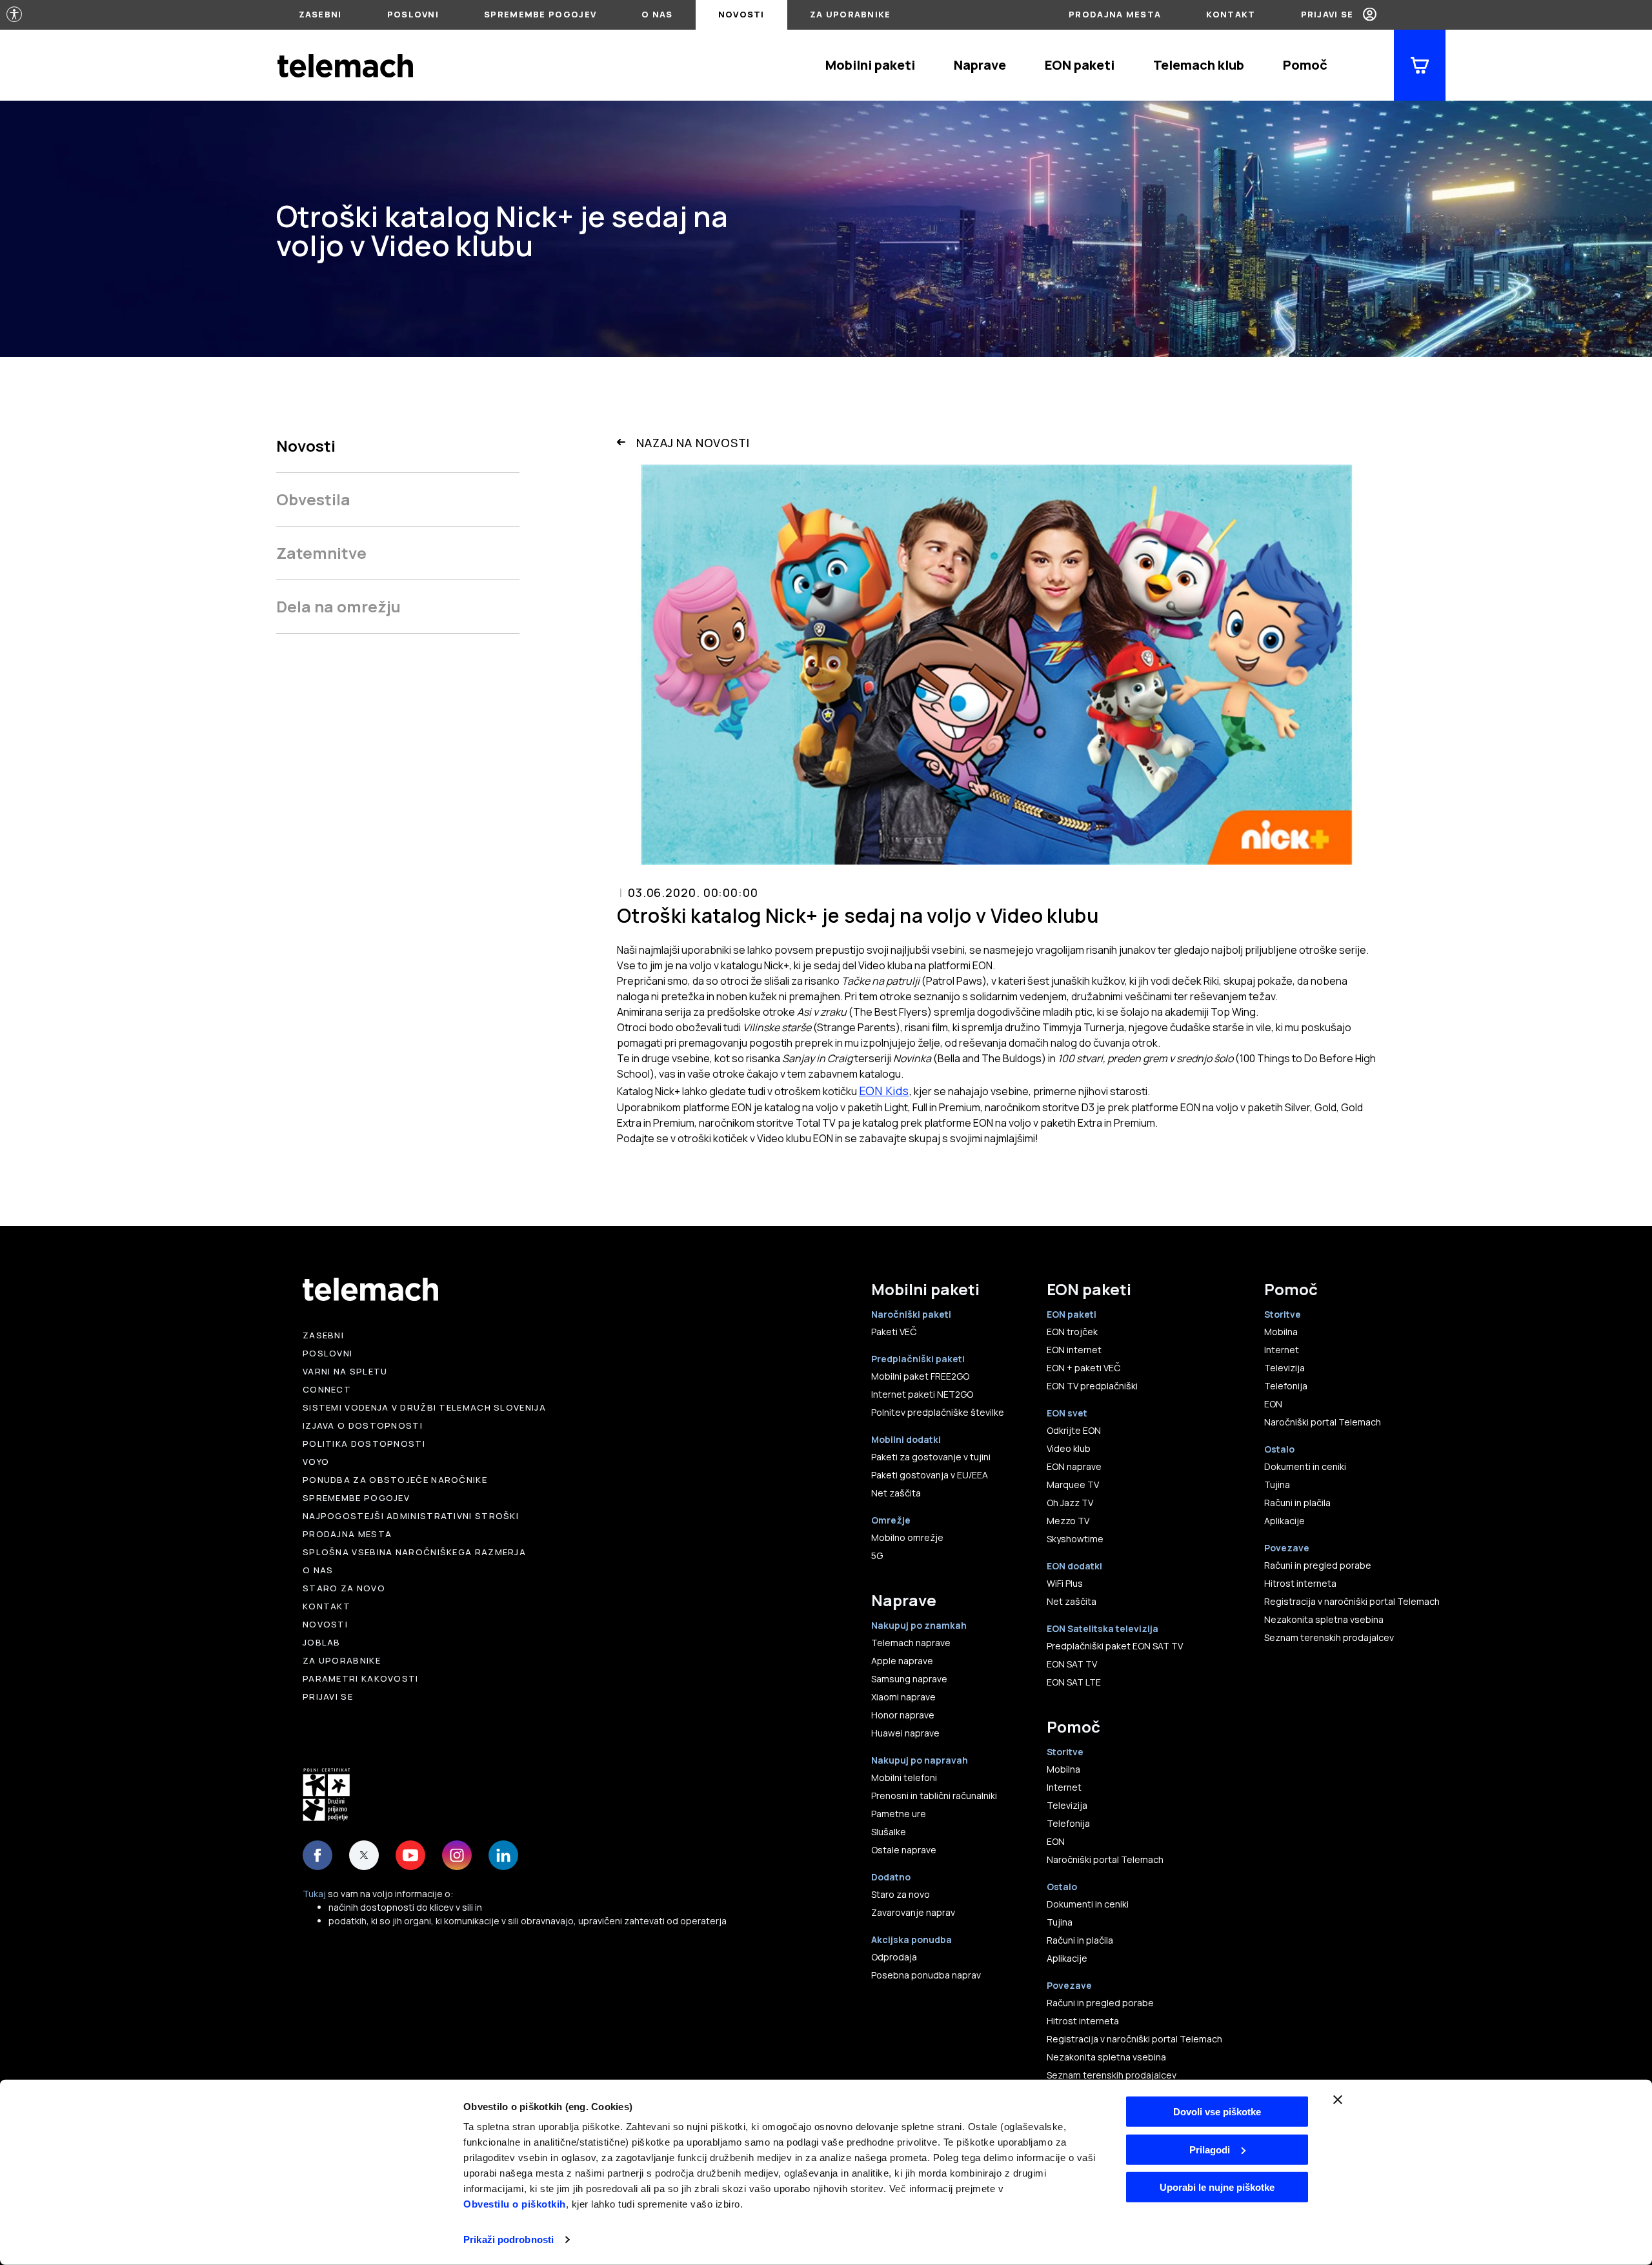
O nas (657, 14)
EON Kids (884, 1091)
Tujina (1060, 1922)
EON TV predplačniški (1092, 1386)
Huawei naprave (905, 1733)
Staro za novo (344, 1588)
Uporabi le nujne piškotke (1217, 2187)
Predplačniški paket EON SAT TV (1115, 1646)
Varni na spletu (345, 1371)
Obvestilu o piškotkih (515, 2204)
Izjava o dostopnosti (363, 1425)
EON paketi (1080, 65)
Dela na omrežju (338, 606)
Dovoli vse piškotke (1217, 2112)
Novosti (741, 14)
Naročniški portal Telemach (1105, 1859)
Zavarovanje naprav (913, 1912)
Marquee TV (1073, 1485)
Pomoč (1305, 65)
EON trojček (1072, 1332)
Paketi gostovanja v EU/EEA (930, 1475)
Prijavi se (1327, 14)
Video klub (1069, 1448)
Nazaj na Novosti (693, 443)
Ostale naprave (904, 1850)
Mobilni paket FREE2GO (920, 1376)
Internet (1064, 1787)
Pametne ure (899, 1814)
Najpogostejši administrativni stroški (411, 1516)
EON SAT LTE (1074, 1682)
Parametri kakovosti (361, 1678)
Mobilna (1063, 1769)
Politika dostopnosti (364, 1444)
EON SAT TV (1072, 1664)
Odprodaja (894, 1957)
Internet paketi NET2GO (922, 1394)
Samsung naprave (909, 1679)
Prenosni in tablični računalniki (934, 1796)
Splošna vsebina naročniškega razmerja (414, 1552)
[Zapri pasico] (1338, 2100)
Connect (327, 1389)
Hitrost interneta (1083, 2021)
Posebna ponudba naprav (926, 1975)
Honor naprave (903, 1715)
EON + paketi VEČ (1083, 1368)
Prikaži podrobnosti (509, 2240)
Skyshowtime (1075, 1539)
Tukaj (314, 1894)
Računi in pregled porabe (1100, 2003)
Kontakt (1231, 14)
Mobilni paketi (870, 65)
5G (877, 1555)
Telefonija (1068, 1823)
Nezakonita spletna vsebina (1106, 2057)
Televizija (1067, 1805)
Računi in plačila (1080, 1940)
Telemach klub (1199, 65)
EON (1056, 1841)
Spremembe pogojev (540, 14)
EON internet (1074, 1350)
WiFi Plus (1065, 1583)
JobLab (322, 1642)
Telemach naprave (911, 1643)
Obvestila (313, 499)
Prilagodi (1210, 2149)
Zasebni (320, 14)
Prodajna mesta (1115, 14)
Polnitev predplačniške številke (938, 1412)
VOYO (316, 1462)
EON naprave (1074, 1466)
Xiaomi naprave (903, 1697)
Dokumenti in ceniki (1088, 1904)
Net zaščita (896, 1493)
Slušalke (889, 1832)
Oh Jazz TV (1070, 1503)
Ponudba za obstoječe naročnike (395, 1480)
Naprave (980, 65)
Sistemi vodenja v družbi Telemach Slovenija (424, 1407)
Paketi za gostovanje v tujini (931, 1457)
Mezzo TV (1068, 1521)
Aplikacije (1067, 1958)
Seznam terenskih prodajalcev (1112, 2075)
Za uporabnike (851, 14)
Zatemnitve (321, 553)
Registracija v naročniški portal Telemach (1134, 2039)
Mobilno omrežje (907, 1537)
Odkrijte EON (1074, 1430)
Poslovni (413, 14)
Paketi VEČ (894, 1332)
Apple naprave (902, 1661)
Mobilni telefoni (904, 1777)
